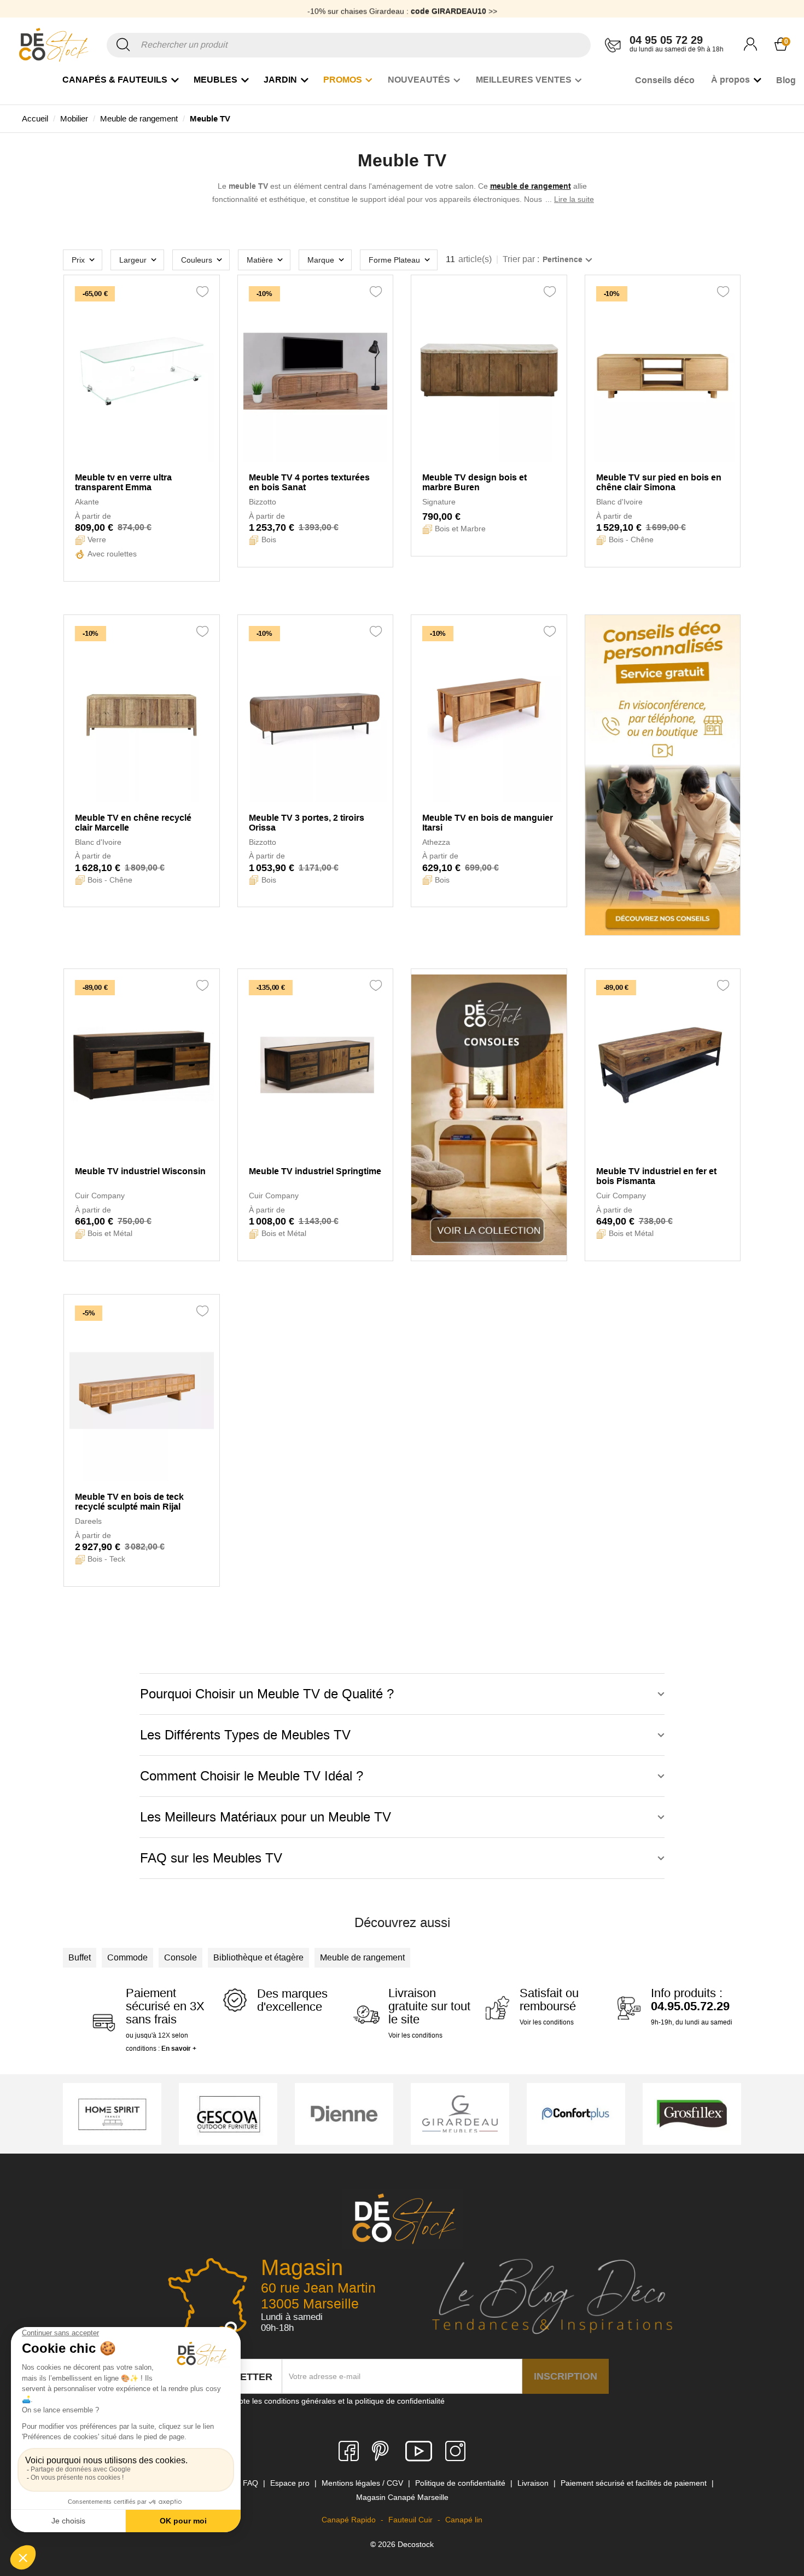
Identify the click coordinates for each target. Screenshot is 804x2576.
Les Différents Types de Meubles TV (245, 1735)
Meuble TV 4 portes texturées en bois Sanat (309, 482)
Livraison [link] (534, 2483)
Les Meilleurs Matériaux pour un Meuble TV (266, 1817)
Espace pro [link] (291, 2483)
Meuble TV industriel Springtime (315, 1171)
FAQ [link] (252, 2483)
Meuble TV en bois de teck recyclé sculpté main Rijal (129, 1502)
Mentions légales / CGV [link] (363, 2483)
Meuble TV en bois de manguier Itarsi (488, 823)
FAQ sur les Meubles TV (211, 1858)
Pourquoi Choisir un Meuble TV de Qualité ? (267, 1694)
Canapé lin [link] (464, 2520)
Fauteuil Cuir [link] (412, 2520)
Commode (127, 1957)
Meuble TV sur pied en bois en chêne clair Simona (659, 482)
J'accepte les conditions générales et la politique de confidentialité (331, 2401)
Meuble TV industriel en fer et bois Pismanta (656, 1176)
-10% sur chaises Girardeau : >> (402, 8)
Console (180, 1957)
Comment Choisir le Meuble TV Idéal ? (252, 1776)
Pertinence (563, 259)
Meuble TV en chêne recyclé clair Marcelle (133, 823)
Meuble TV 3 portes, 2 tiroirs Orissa (307, 823)
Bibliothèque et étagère (258, 1957)
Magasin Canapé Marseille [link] (402, 2497)
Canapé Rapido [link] (350, 2520)
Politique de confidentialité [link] (461, 2483)
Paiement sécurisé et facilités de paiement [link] (635, 2483)
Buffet (80, 1957)
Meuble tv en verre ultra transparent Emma (123, 482)
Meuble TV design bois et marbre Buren (474, 482)
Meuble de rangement (362, 1957)
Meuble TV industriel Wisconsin (140, 1171)
